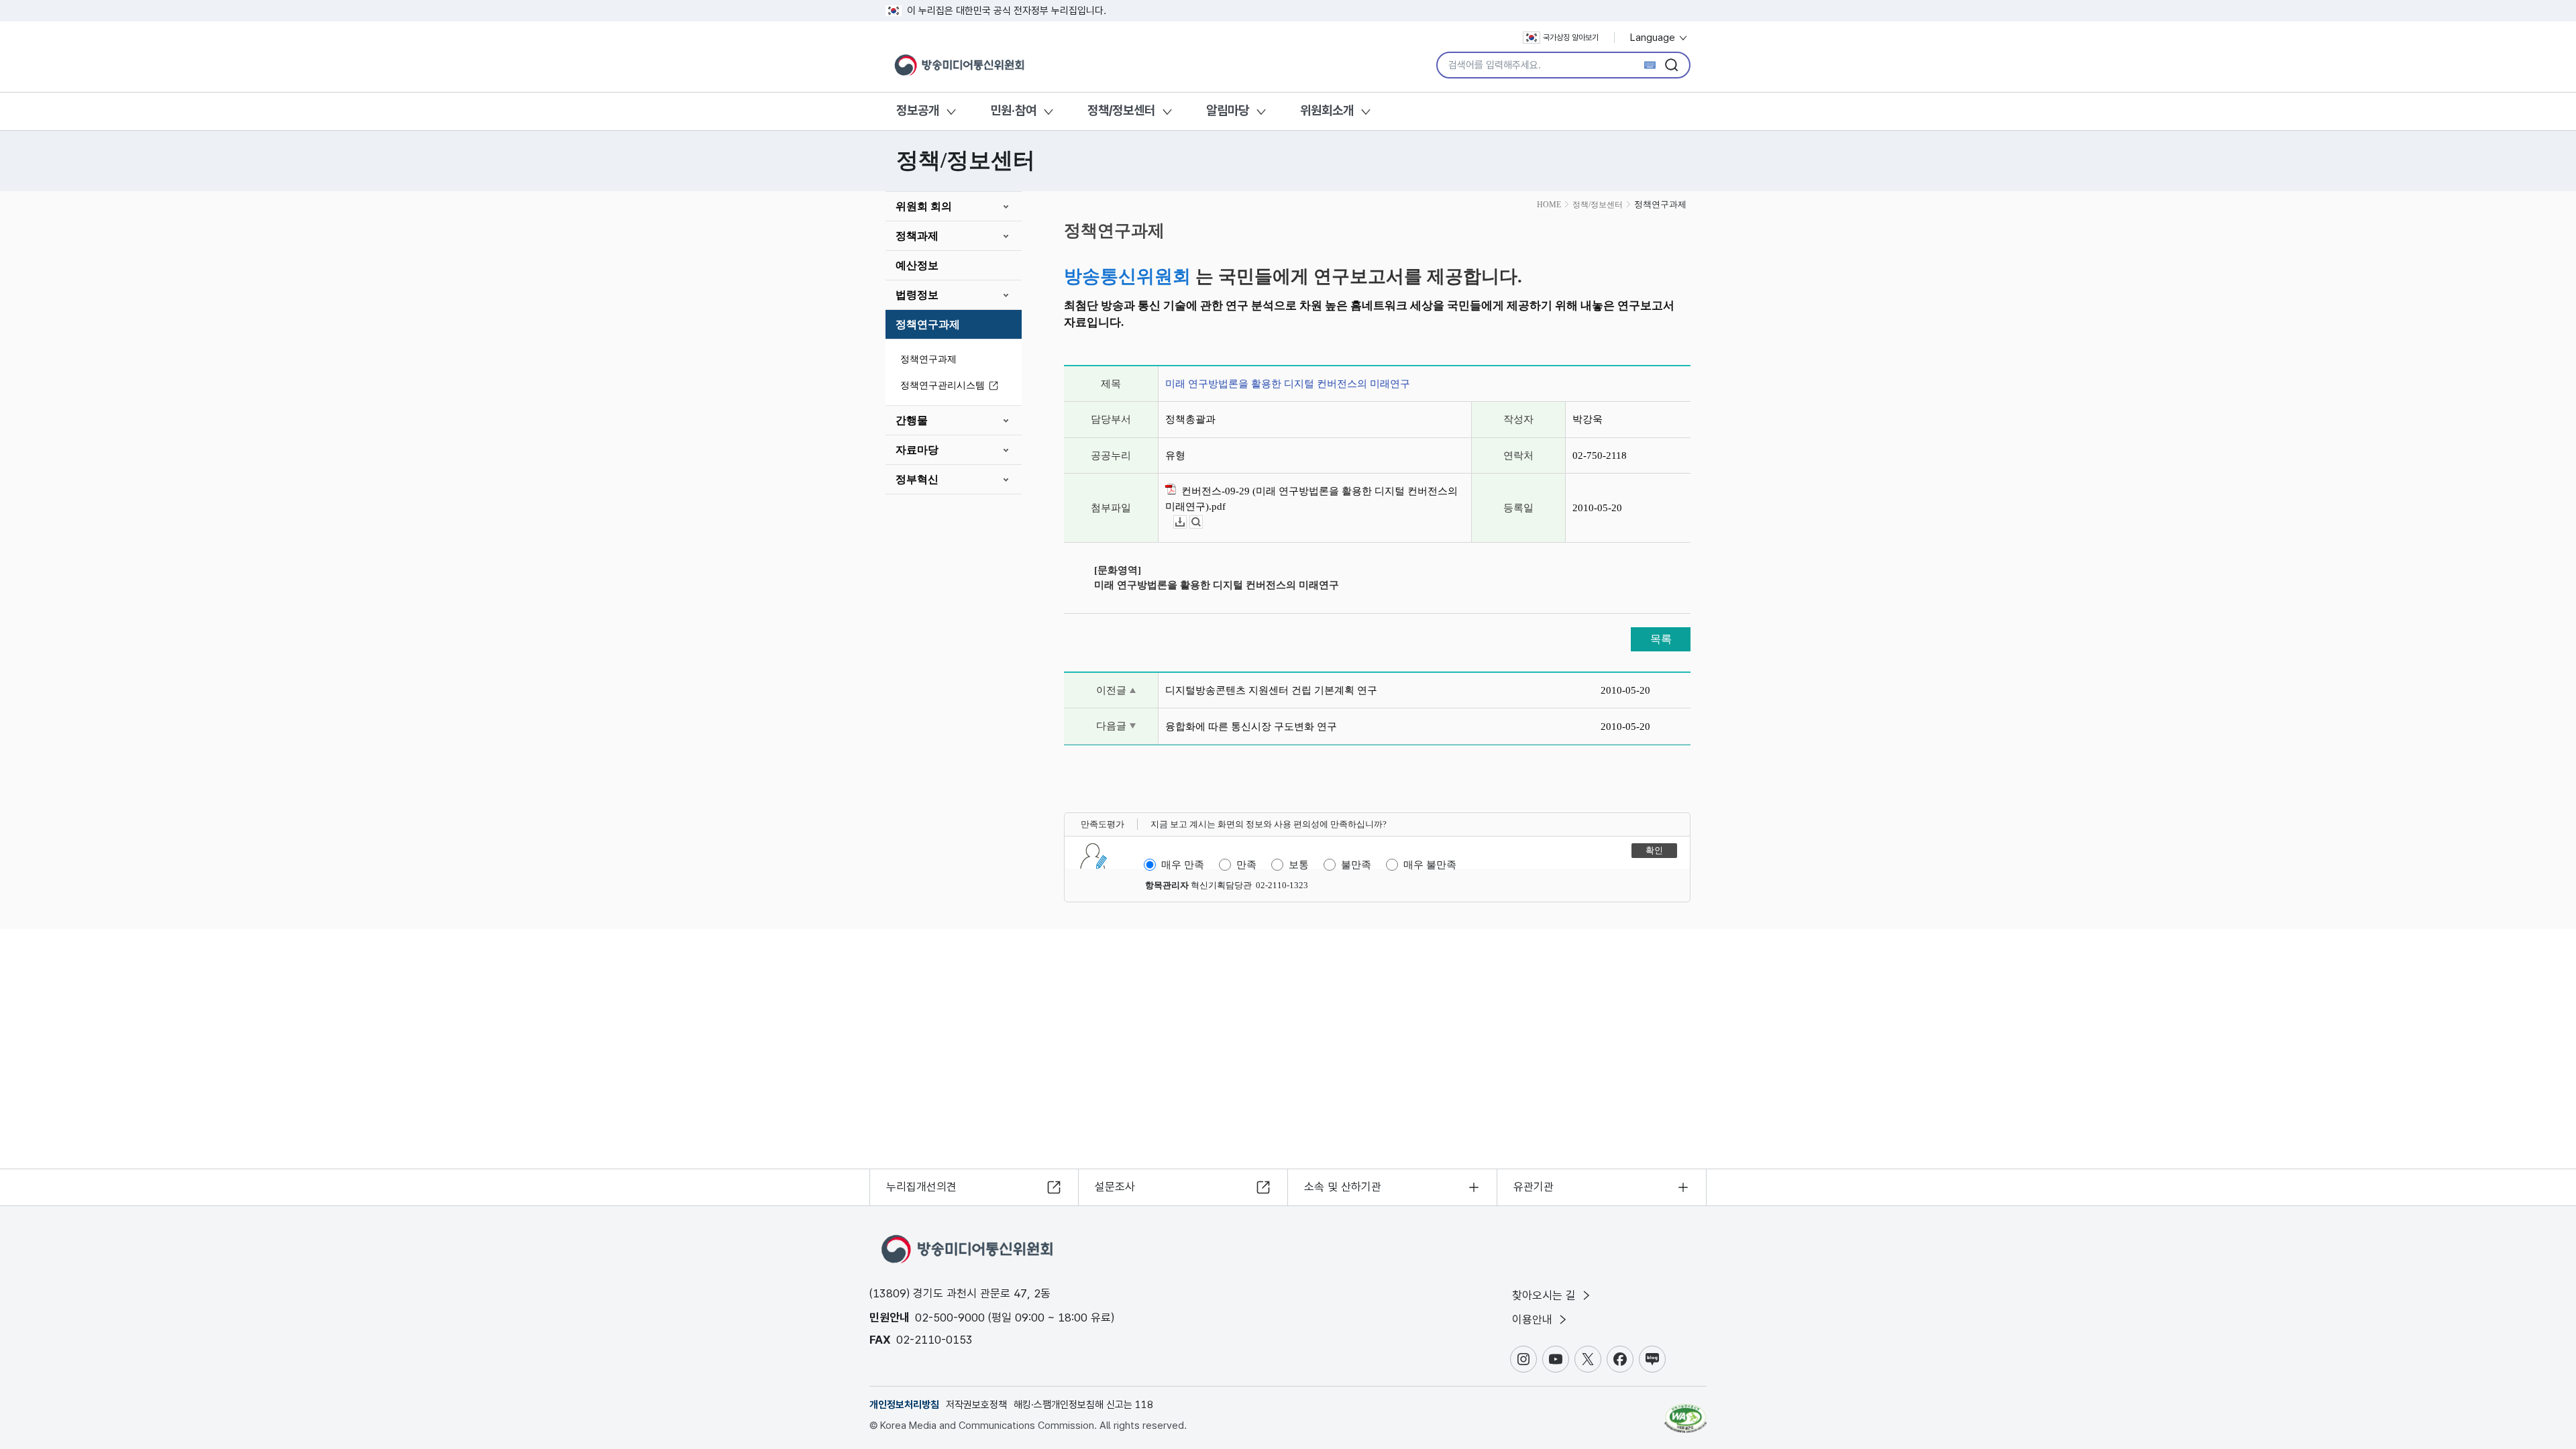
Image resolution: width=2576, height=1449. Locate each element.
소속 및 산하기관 (1343, 1187)
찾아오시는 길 (1546, 1295)
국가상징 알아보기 (1571, 38)
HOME (1549, 205)
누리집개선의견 (921, 1187)
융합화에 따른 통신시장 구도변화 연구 (1251, 727)
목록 (1661, 639)
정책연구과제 (928, 324)
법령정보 (917, 295)
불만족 (1356, 865)
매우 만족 (1183, 865)
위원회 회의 (924, 206)
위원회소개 (1327, 110)
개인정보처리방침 (904, 1405)
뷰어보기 (1202, 522)
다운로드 (1186, 522)
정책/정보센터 (1121, 110)
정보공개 (918, 110)
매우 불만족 (1430, 865)
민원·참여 (1013, 110)
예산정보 (917, 265)
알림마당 (1228, 110)
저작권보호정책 (976, 1405)
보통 (1299, 865)
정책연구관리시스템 (943, 385)
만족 (1246, 865)
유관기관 (1534, 1187)
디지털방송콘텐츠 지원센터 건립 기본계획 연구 (1271, 690)
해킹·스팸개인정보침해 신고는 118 (1083, 1405)
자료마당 (917, 450)
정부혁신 (917, 479)
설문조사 (1115, 1187)
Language (1654, 38)
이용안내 (1534, 1320)
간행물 (912, 420)
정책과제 (917, 236)
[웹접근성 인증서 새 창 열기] (1685, 1412)
